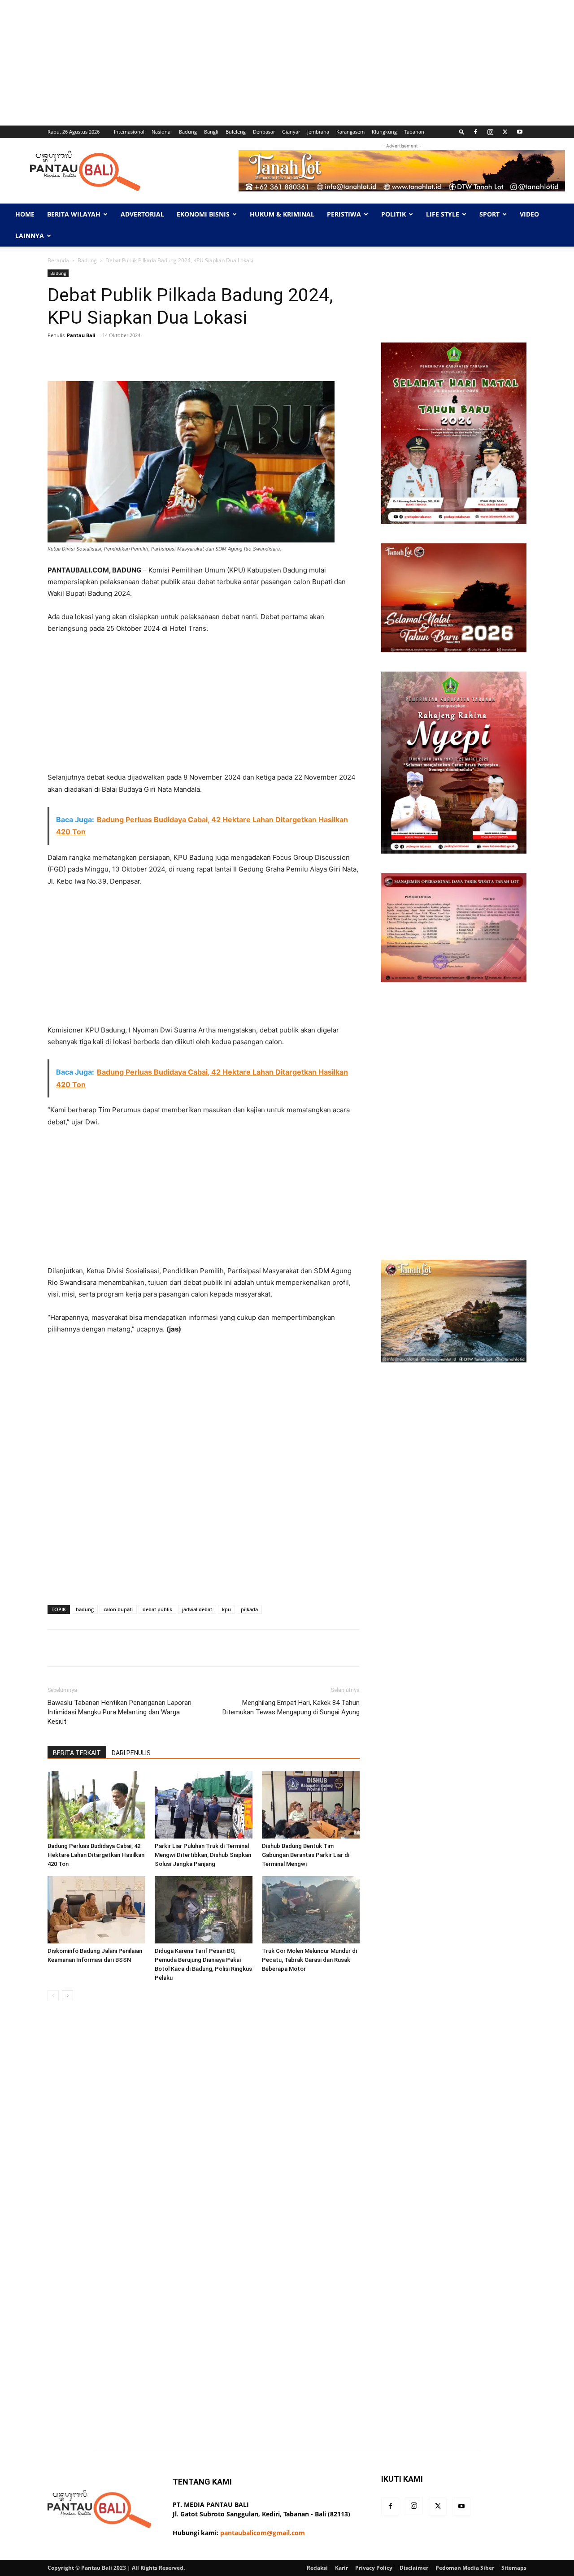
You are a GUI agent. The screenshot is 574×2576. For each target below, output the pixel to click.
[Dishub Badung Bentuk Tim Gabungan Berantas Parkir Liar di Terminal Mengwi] (311, 1805)
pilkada (249, 1609)
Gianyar (291, 132)
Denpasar (264, 132)
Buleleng (236, 132)
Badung (188, 132)
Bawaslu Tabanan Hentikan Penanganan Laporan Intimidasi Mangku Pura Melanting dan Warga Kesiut (120, 1712)
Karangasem (350, 132)
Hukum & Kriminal (282, 214)
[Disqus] (204, 2135)
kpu (226, 1609)
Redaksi (317, 2568)
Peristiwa (344, 214)
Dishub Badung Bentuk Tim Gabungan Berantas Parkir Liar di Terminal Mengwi (306, 1855)
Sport (489, 214)
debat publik (157, 1609)
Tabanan (414, 132)
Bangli (211, 132)
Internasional (129, 132)
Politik (394, 214)
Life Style (443, 214)
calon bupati (118, 1609)
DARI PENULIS (131, 1753)
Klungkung (384, 132)
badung (85, 1609)
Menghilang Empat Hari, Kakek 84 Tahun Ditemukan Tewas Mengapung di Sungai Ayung (291, 1707)
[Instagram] (490, 132)
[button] (462, 132)
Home (25, 214)
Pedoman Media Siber (465, 2568)
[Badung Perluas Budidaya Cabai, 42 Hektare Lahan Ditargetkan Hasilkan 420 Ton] (96, 1805)
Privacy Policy (374, 2568)
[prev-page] (53, 1996)
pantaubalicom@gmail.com (263, 2533)
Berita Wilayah (74, 214)
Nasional (162, 132)
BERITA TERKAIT (77, 1753)
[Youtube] (520, 132)
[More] (331, 356)
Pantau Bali (81, 335)
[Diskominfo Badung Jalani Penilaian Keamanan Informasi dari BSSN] (96, 1910)
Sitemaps (514, 2568)
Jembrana (318, 132)
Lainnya (30, 236)
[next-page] (67, 1996)
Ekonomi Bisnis (203, 214)
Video (529, 214)
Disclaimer (414, 2568)
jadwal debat (197, 1609)
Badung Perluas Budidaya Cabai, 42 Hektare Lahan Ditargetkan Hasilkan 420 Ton (96, 1855)
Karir (341, 2568)
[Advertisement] (269, 63)
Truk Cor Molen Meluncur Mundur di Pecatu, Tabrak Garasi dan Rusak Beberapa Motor (309, 1960)
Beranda (58, 260)
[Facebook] (475, 132)
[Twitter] (505, 132)
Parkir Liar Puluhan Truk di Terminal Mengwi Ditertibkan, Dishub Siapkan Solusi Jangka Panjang (203, 1855)
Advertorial (142, 214)
